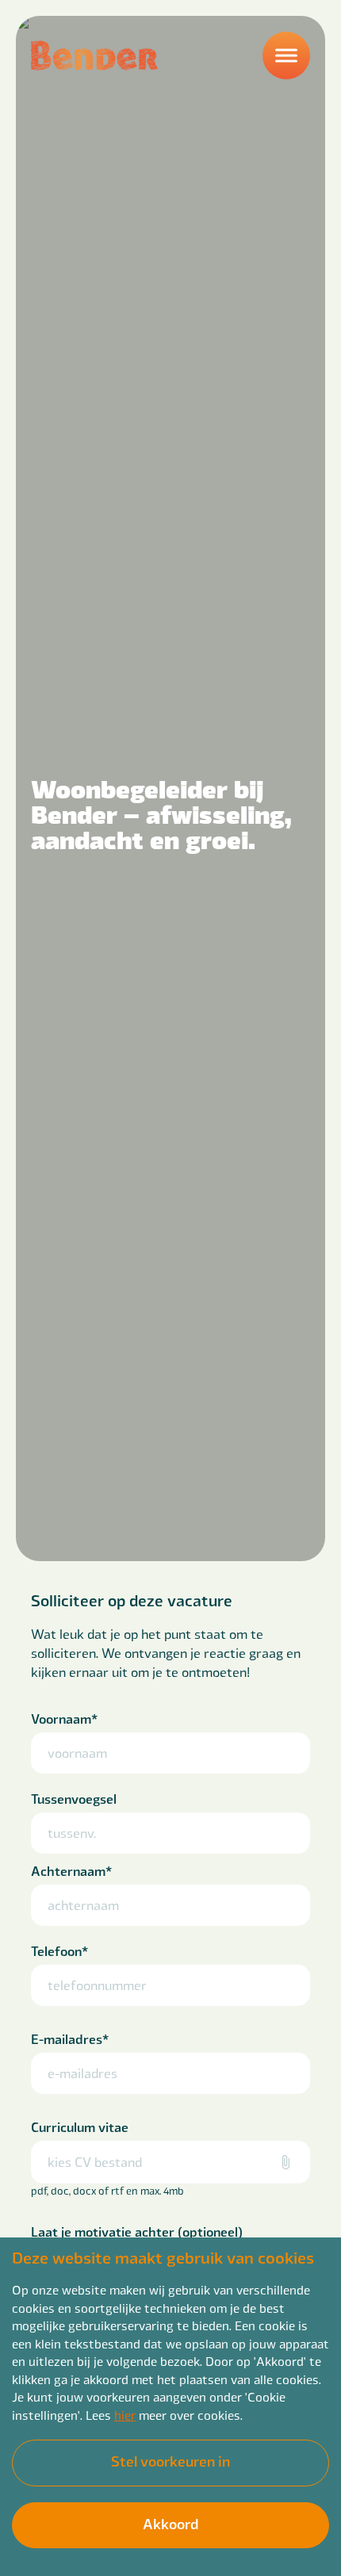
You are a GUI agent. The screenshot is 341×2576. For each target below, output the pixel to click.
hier (125, 2415)
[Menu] (286, 56)
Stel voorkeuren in (170, 2461)
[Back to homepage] (94, 56)
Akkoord (170, 2523)
